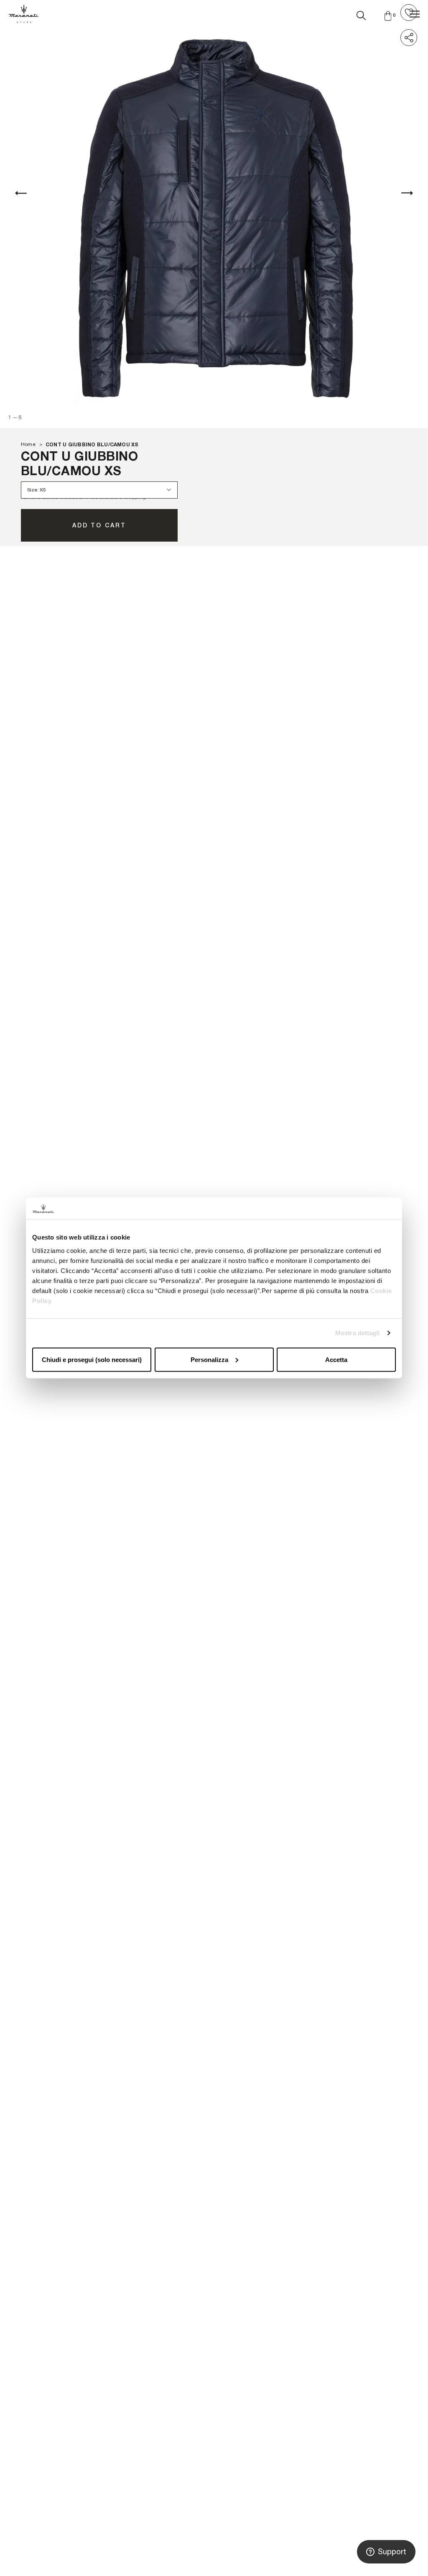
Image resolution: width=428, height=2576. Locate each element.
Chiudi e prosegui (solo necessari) (92, 1359)
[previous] (21, 193)
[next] (407, 193)
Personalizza (209, 1359)
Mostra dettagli (358, 1333)
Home (28, 444)
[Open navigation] (415, 14)
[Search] (361, 14)
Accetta (336, 1359)
